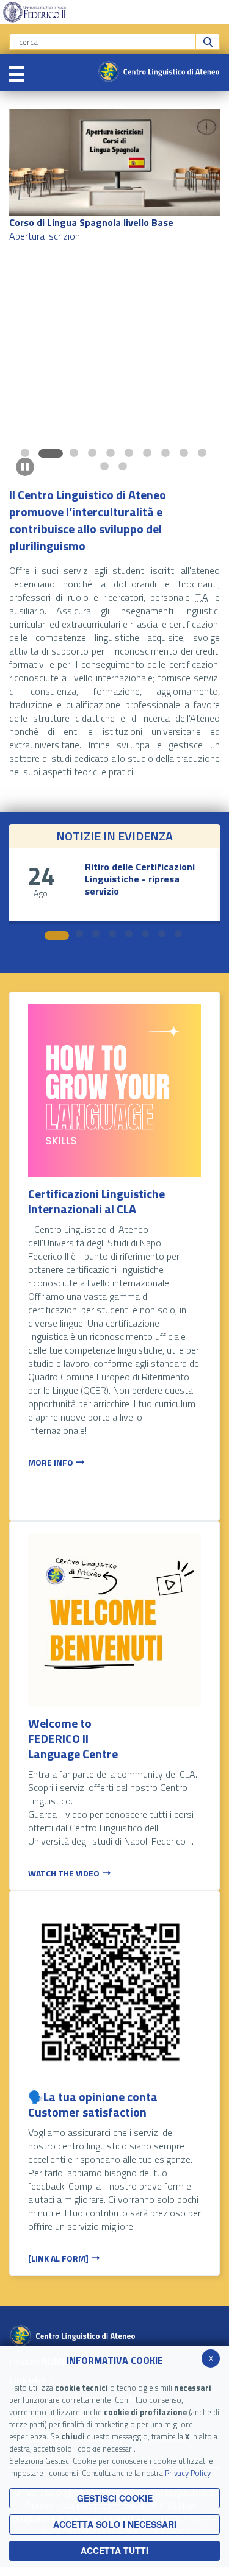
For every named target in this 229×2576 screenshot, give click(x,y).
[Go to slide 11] (106, 466)
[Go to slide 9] (185, 453)
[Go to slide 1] (26, 453)
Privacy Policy (187, 2473)
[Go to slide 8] (167, 453)
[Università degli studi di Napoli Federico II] (35, 11)
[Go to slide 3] (69, 453)
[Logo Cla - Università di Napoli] (159, 71)
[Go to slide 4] (93, 453)
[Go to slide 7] (148, 453)
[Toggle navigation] (17, 73)
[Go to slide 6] (130, 453)
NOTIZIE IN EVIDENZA (114, 836)
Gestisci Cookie (115, 2498)
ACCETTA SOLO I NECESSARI (115, 2524)
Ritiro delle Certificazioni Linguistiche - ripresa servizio (140, 879)
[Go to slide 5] (112, 453)
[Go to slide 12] (124, 466)
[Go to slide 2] (45, 453)
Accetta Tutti (114, 2550)
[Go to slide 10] (203, 453)
